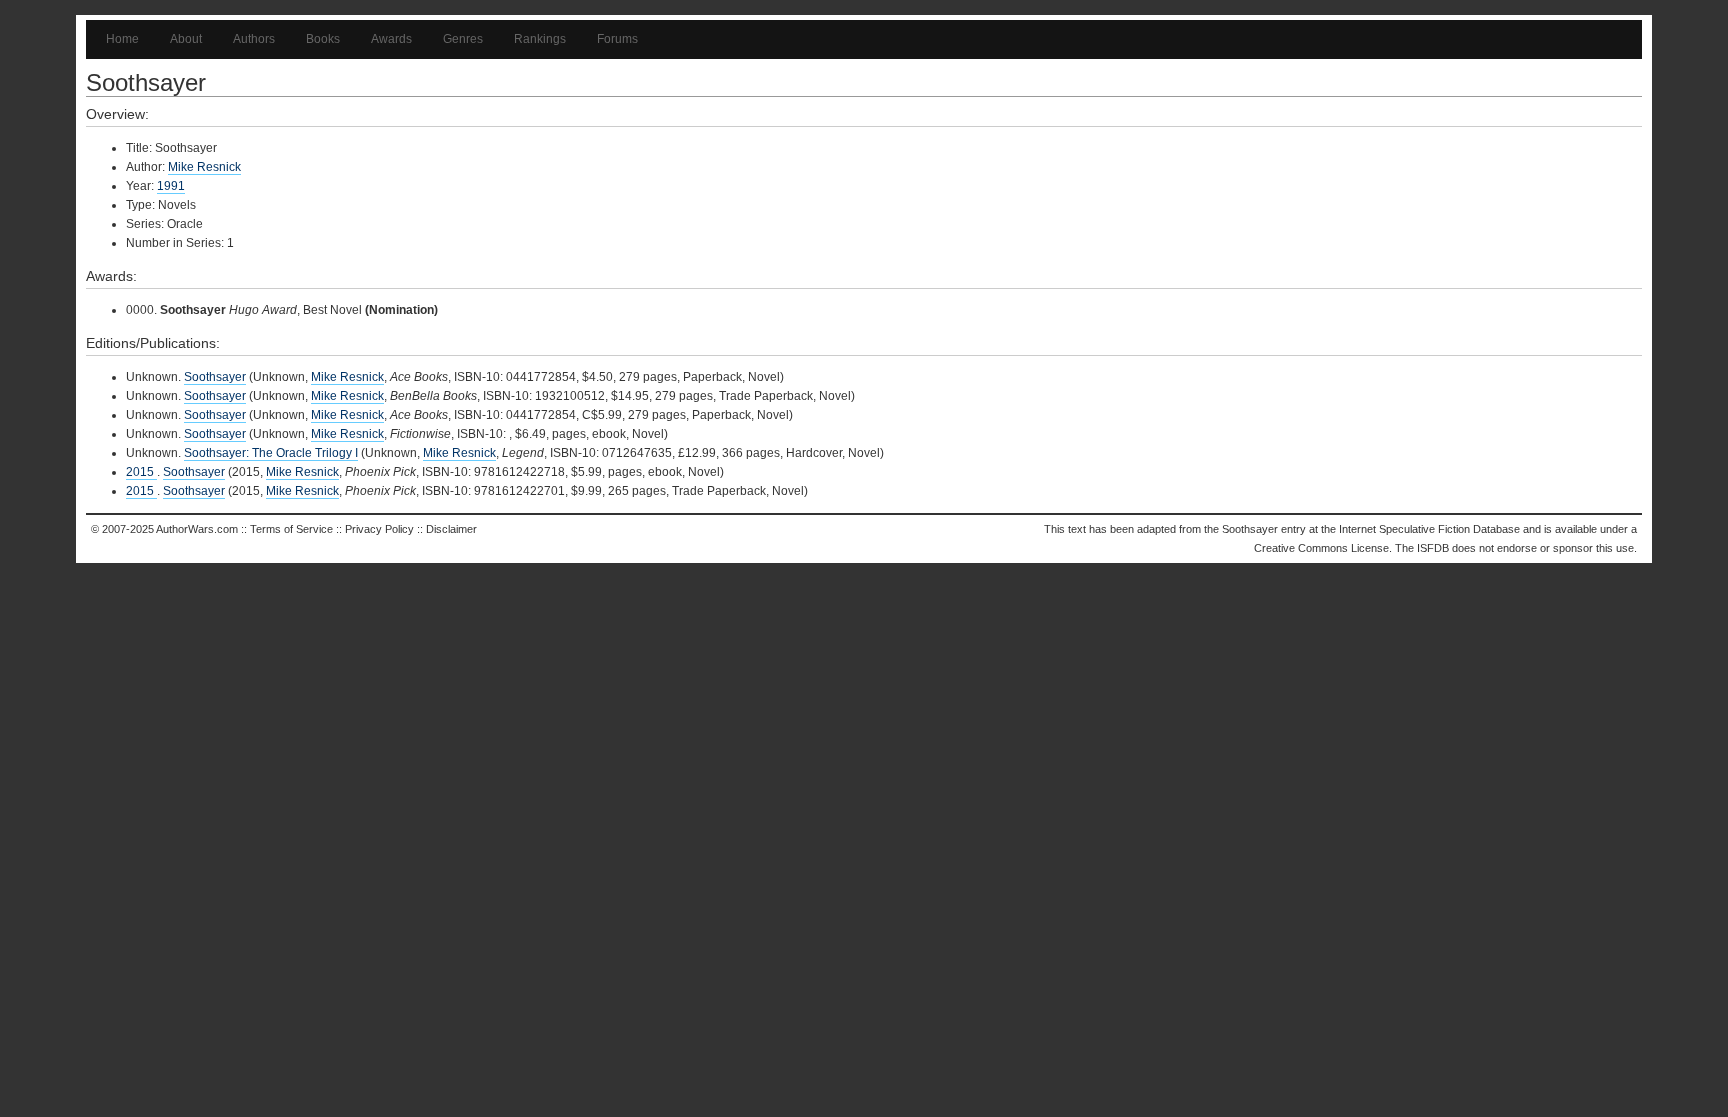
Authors (254, 39)
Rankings (540, 39)
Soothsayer (215, 377)
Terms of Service (291, 529)
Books (323, 39)
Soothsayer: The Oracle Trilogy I (271, 453)
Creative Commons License (1321, 548)
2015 (141, 472)
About (186, 39)
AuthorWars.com (197, 529)
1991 (171, 186)
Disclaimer (451, 529)
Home (122, 39)
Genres (463, 39)
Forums (617, 39)
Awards (391, 39)
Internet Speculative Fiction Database (1429, 529)
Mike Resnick (204, 167)
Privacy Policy (379, 529)
